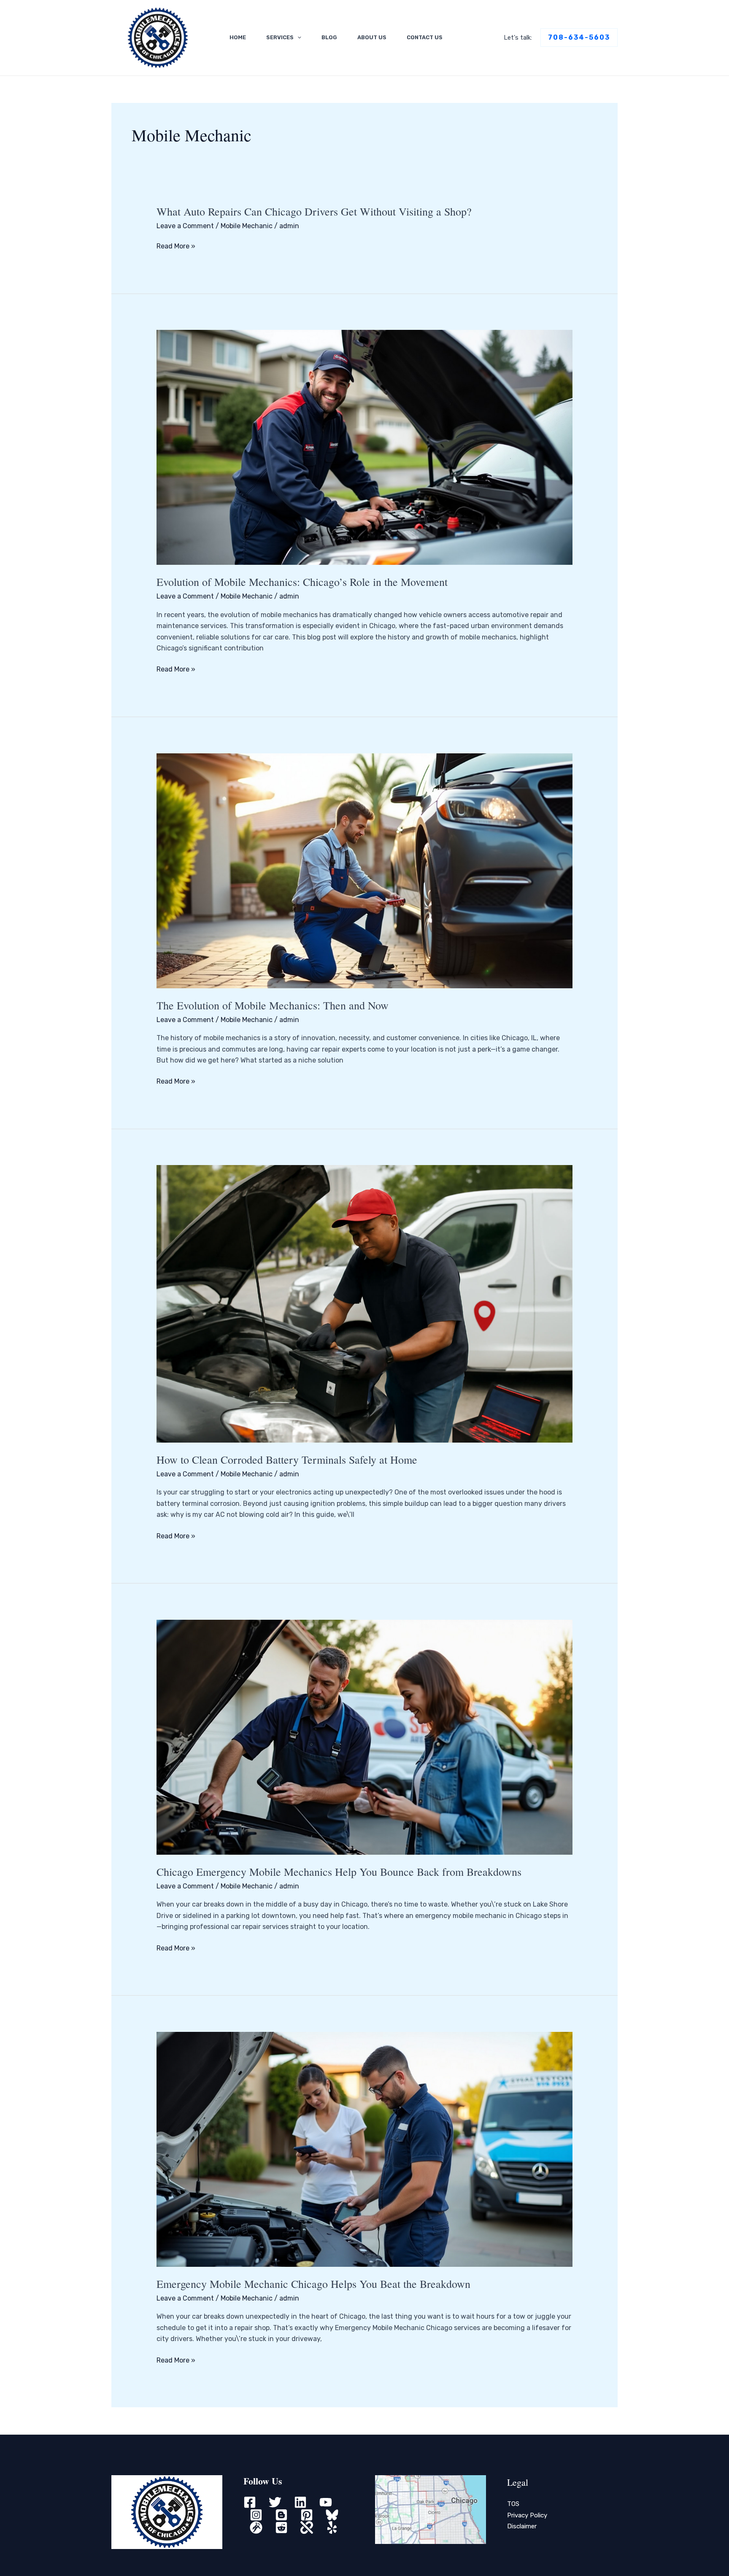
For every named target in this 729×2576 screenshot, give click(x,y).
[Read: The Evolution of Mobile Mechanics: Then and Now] (365, 870)
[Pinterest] (307, 2515)
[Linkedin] (300, 2502)
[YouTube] (326, 2502)
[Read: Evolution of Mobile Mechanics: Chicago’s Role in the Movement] (365, 447)
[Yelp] (332, 2527)
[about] (307, 2527)
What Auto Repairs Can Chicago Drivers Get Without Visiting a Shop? (314, 211)
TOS (513, 2504)
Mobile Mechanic (247, 226)
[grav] (256, 2527)
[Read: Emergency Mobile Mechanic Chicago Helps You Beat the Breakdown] (365, 2148)
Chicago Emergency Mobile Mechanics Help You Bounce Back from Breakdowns (339, 1872)
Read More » (176, 246)
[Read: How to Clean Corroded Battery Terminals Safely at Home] (365, 1303)
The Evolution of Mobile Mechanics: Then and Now (273, 1005)
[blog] (281, 2515)
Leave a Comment (185, 226)
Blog (329, 37)
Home (238, 37)
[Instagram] (256, 2515)
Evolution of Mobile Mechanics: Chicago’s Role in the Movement (302, 582)
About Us (372, 37)
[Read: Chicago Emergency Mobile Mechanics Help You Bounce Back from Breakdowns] (365, 1737)
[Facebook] (250, 2502)
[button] (297, 38)
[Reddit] (281, 2527)
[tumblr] (332, 2515)
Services (280, 37)
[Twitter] (275, 2502)
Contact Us (425, 37)
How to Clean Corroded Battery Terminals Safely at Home (287, 1459)
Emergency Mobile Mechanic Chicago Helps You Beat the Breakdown (313, 2284)
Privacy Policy (527, 2515)
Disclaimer (522, 2526)
